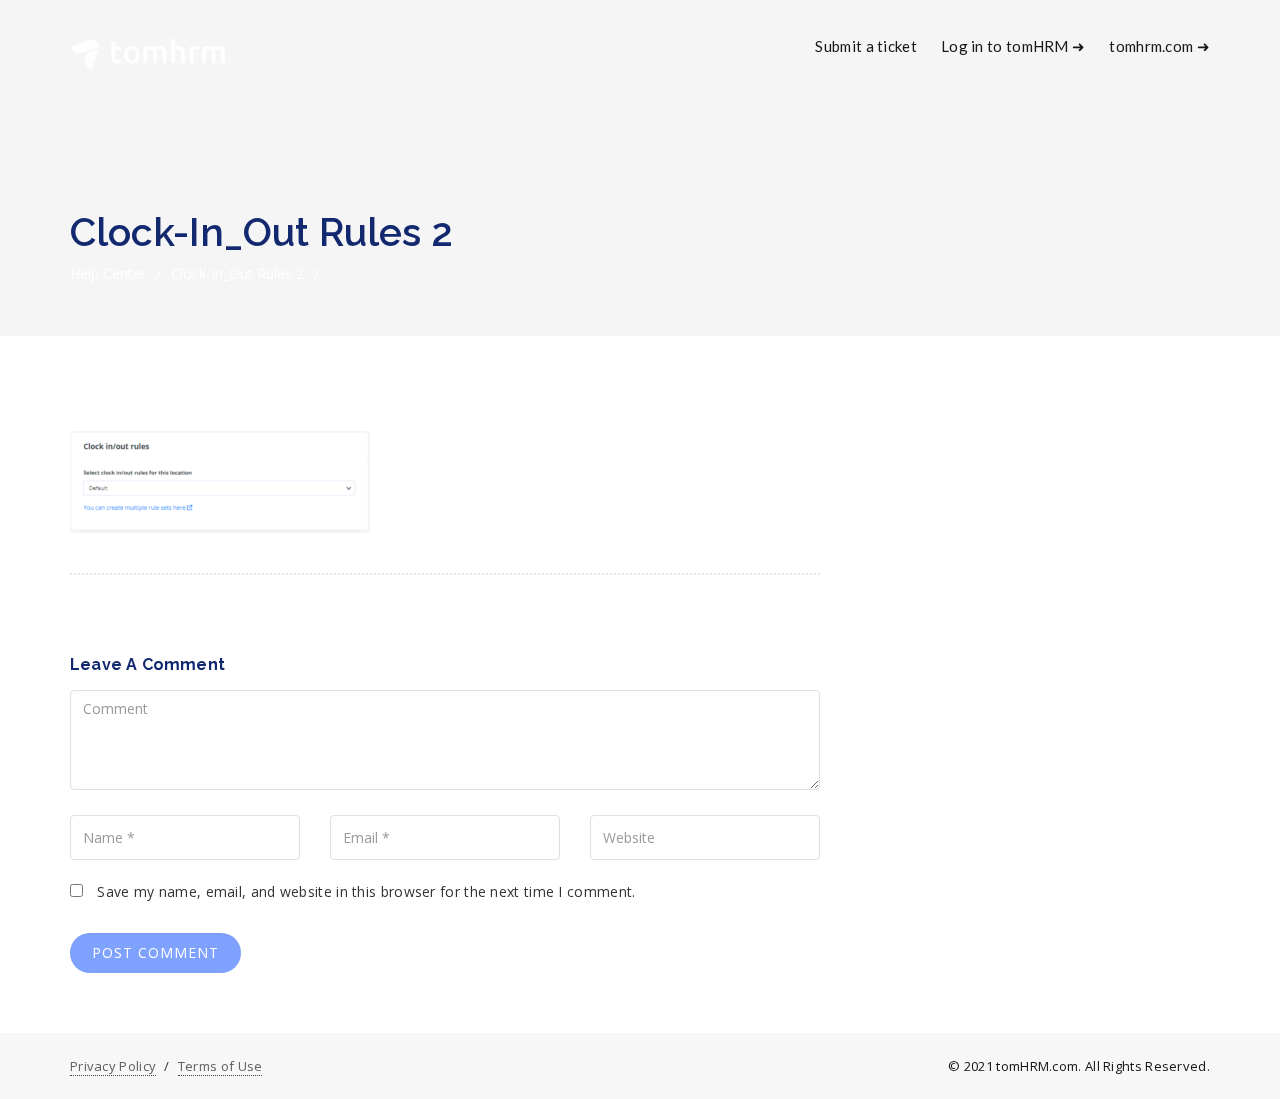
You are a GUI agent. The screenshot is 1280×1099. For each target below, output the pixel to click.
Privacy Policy (113, 1066)
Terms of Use (220, 1066)
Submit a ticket (866, 46)
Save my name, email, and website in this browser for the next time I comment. (366, 891)
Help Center (108, 273)
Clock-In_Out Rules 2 (237, 273)
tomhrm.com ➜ (1159, 46)
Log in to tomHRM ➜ (1013, 46)
